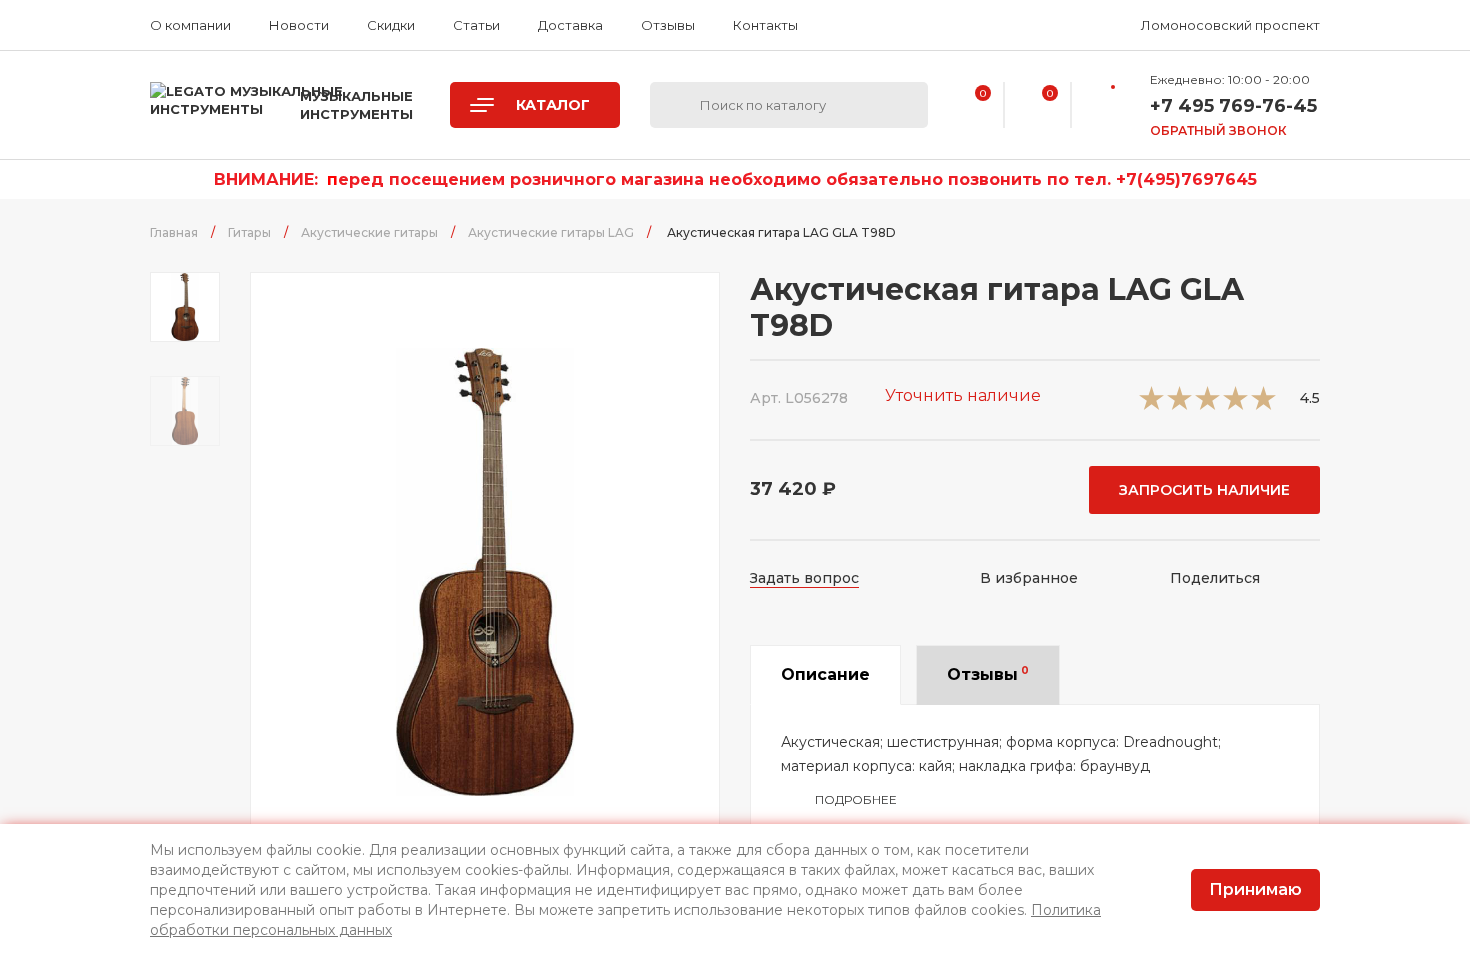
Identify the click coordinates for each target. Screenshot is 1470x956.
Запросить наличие (1204, 490)
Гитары (249, 232)
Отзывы (668, 25)
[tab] (825, 675)
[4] (1235, 404)
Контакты (765, 25)
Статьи (476, 25)
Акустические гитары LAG (551, 232)
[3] (1207, 404)
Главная (174, 232)
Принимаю (1255, 889)
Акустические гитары (369, 232)
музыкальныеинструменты (356, 105)
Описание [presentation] (825, 674)
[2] (1179, 404)
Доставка (570, 25)
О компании (190, 25)
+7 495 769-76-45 (1233, 106)
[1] (1151, 404)
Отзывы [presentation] (988, 674)
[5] (1263, 404)
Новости (299, 25)
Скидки (391, 25)
